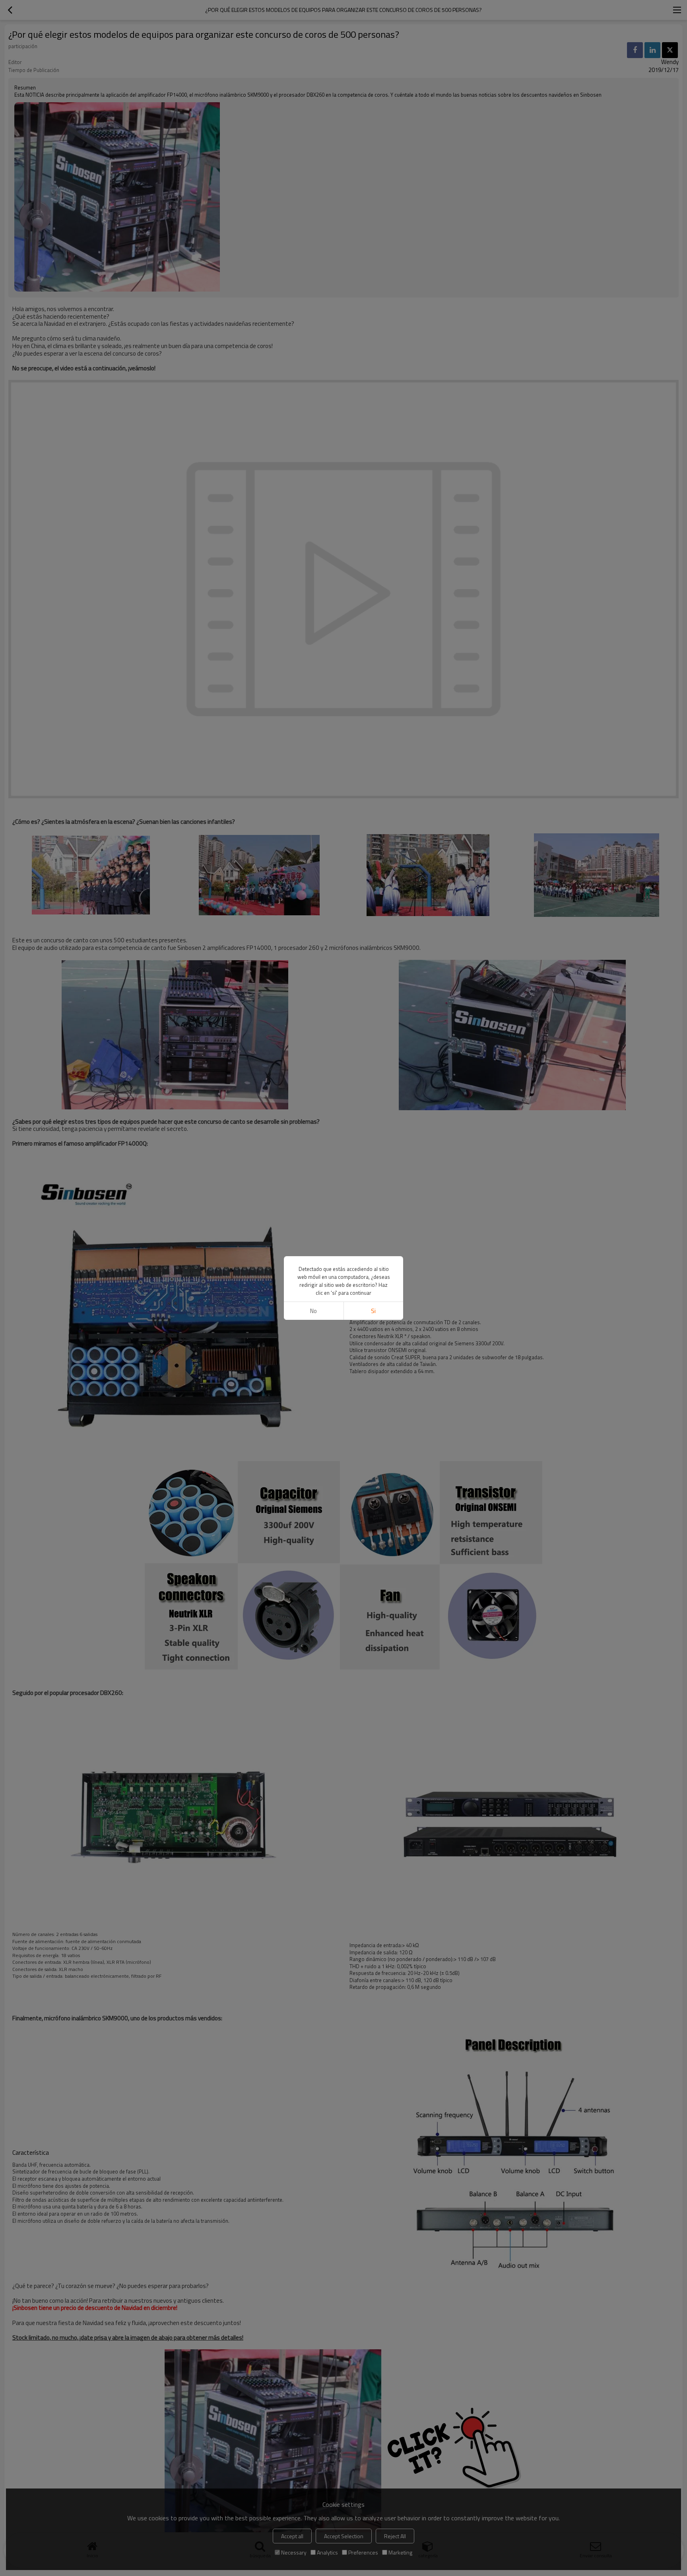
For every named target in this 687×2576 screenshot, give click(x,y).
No (313, 1311)
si (373, 1311)
